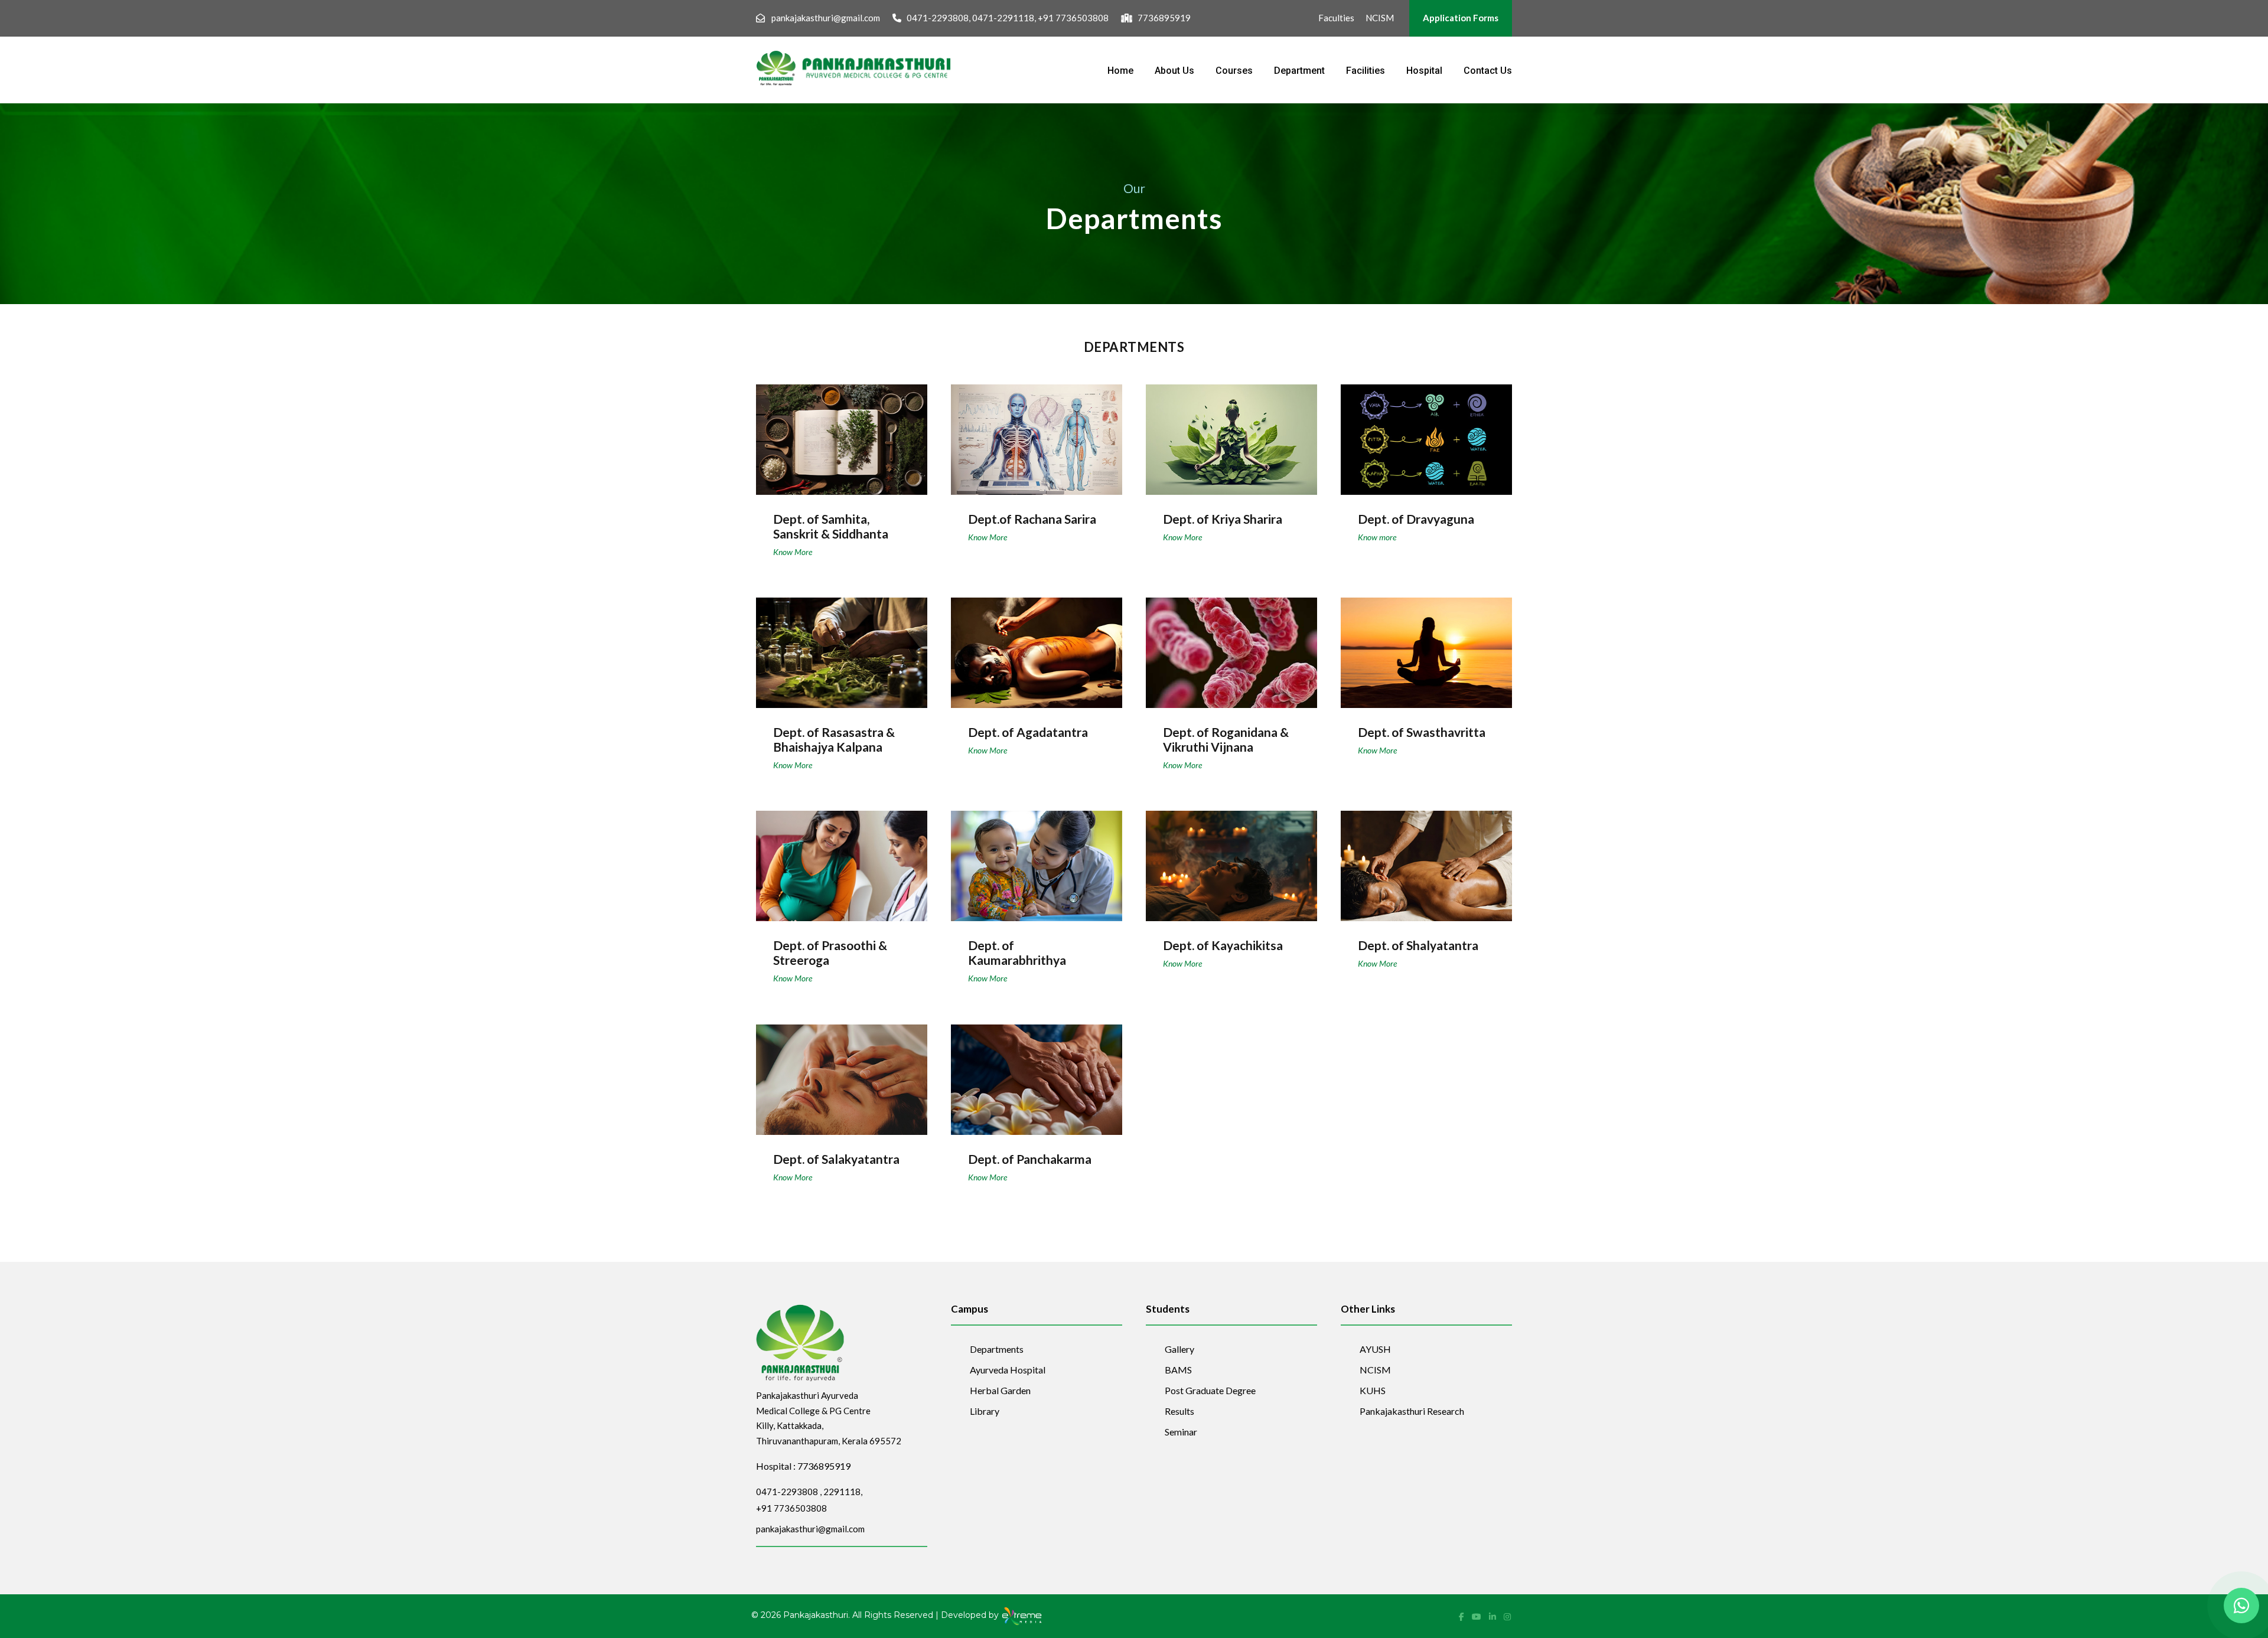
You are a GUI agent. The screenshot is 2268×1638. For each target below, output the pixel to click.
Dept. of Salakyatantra (842, 1072)
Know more (1377, 537)
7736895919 (1164, 18)
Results (1179, 1411)
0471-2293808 (938, 18)
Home (1120, 71)
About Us (1174, 71)
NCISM (1380, 18)
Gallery (1179, 1349)
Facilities (1366, 71)
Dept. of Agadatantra (1037, 645)
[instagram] (1507, 1616)
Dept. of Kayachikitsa (1231, 858)
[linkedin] (1493, 1616)
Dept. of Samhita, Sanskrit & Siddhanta (831, 526)
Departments (997, 1349)
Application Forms (1461, 18)
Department (1299, 71)
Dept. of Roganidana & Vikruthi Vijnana (1226, 739)
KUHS (1373, 1390)
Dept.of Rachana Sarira (1037, 432)
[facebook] (1462, 1616)
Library (985, 1411)
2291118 (842, 1492)
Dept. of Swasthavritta (1427, 645)
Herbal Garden (1000, 1390)
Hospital (1424, 71)
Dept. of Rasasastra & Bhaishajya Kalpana (834, 739)
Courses (1234, 71)
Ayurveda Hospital (1008, 1370)
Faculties (1336, 18)
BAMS (1178, 1370)
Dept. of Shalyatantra (1426, 858)
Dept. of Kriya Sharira (1232, 432)
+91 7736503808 (1073, 18)
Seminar (1181, 1432)
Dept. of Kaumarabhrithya (1017, 952)
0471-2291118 (1003, 18)
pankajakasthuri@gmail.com (826, 18)
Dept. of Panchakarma (1037, 1072)
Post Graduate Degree (1210, 1390)
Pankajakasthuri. (817, 1616)
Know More (793, 552)
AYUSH (1375, 1349)
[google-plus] (1477, 1616)
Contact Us (1488, 71)
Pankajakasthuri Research (1412, 1411)
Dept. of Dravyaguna (1427, 432)
